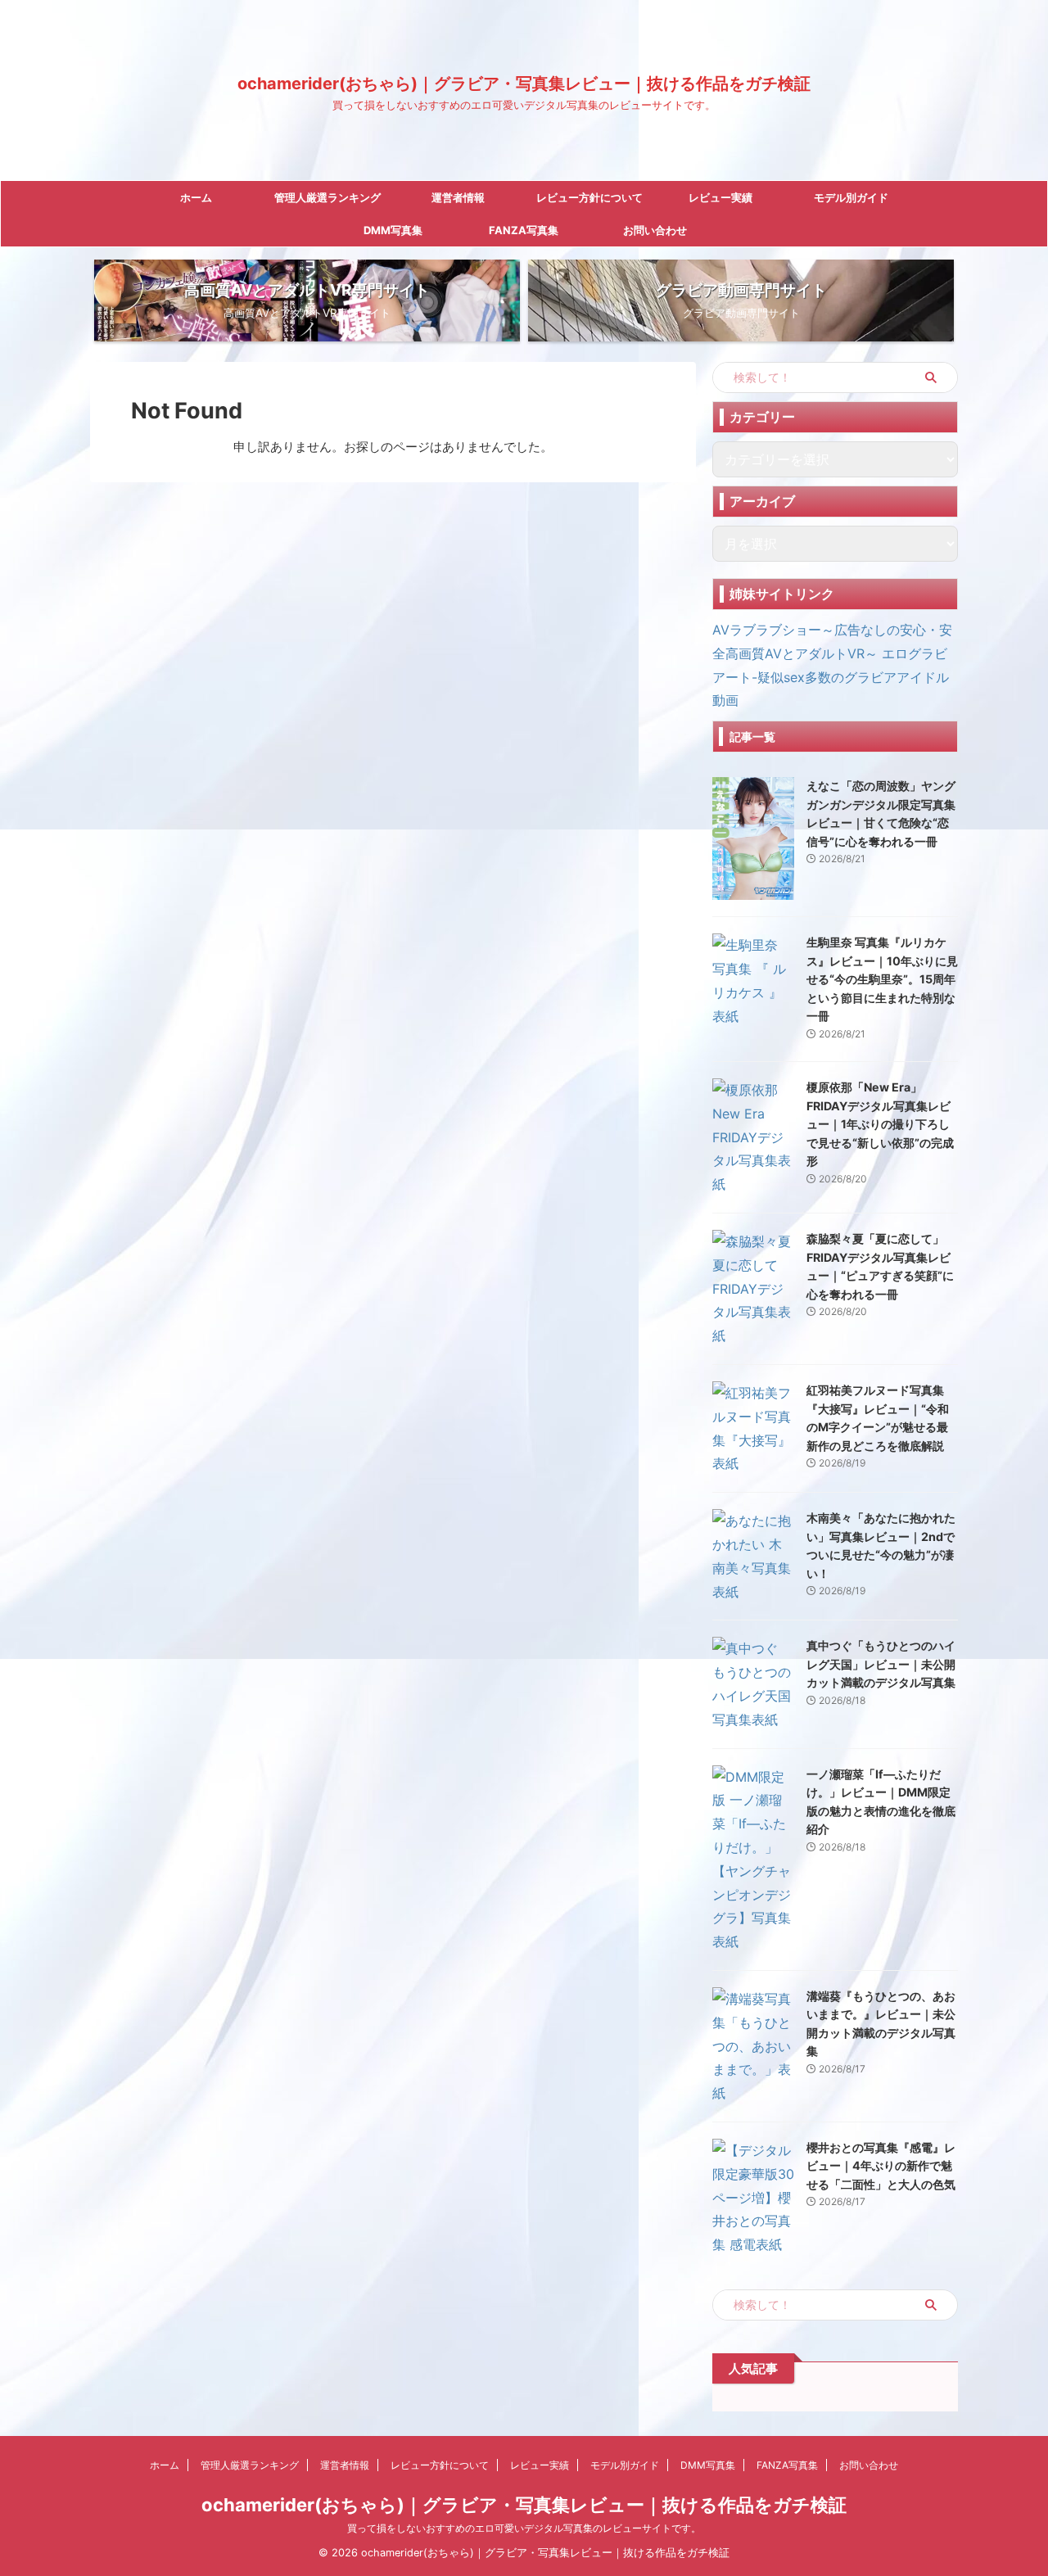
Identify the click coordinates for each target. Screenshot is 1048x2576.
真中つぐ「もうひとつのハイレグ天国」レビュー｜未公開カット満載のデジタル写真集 (881, 1664)
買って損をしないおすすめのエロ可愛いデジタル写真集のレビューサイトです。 (524, 2528)
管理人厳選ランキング (327, 197)
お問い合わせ (655, 230)
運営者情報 (458, 197)
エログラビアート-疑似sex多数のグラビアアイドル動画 (831, 677)
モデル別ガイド (851, 197)
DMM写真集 (393, 230)
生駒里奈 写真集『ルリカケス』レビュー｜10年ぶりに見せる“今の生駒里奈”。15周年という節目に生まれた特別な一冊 (882, 979)
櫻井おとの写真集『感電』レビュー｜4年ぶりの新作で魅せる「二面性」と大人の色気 (881, 2166)
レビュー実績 (720, 197)
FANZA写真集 (524, 230)
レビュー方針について (589, 197)
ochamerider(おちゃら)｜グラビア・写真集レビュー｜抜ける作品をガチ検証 (524, 84)
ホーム (196, 197)
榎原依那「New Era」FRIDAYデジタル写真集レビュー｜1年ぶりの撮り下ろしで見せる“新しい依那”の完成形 (880, 1124)
